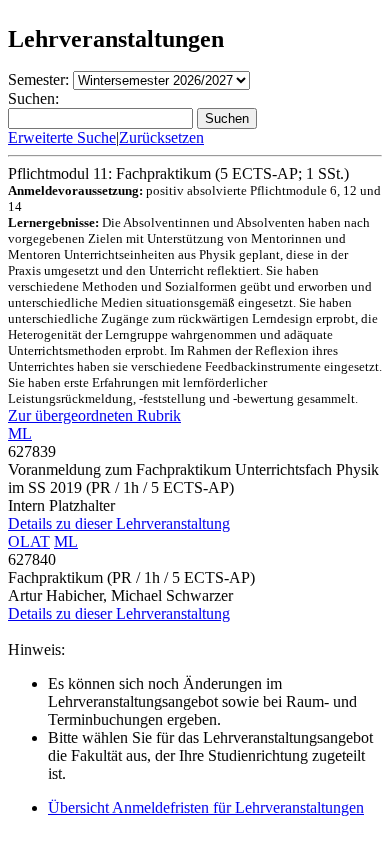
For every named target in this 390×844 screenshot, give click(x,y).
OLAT (29, 541)
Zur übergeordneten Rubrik (94, 415)
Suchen (227, 118)
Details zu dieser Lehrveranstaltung (119, 523)
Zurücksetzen (161, 137)
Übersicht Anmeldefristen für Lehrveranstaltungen (206, 807)
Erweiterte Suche (62, 137)
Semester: (38, 79)
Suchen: (33, 98)
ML (20, 433)
